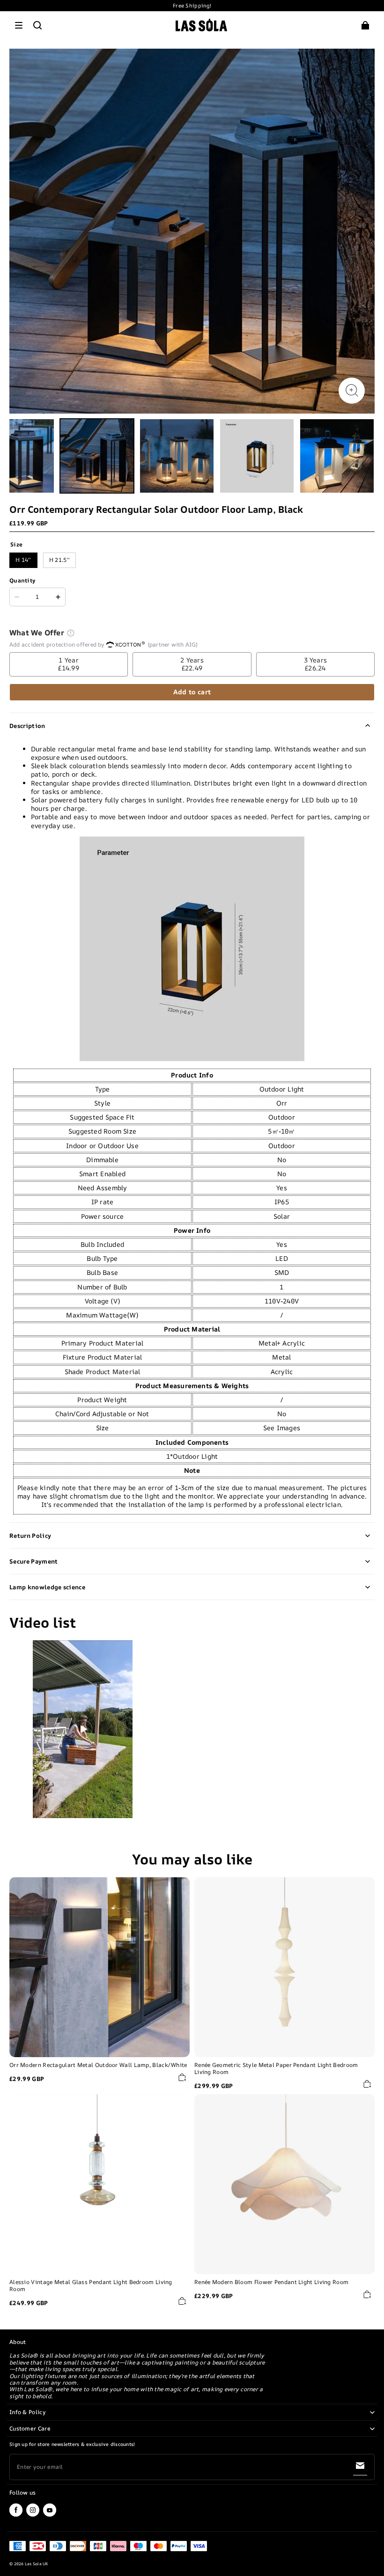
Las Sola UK (37, 2564)
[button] (19, 25)
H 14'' (23, 560)
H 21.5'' (59, 560)
